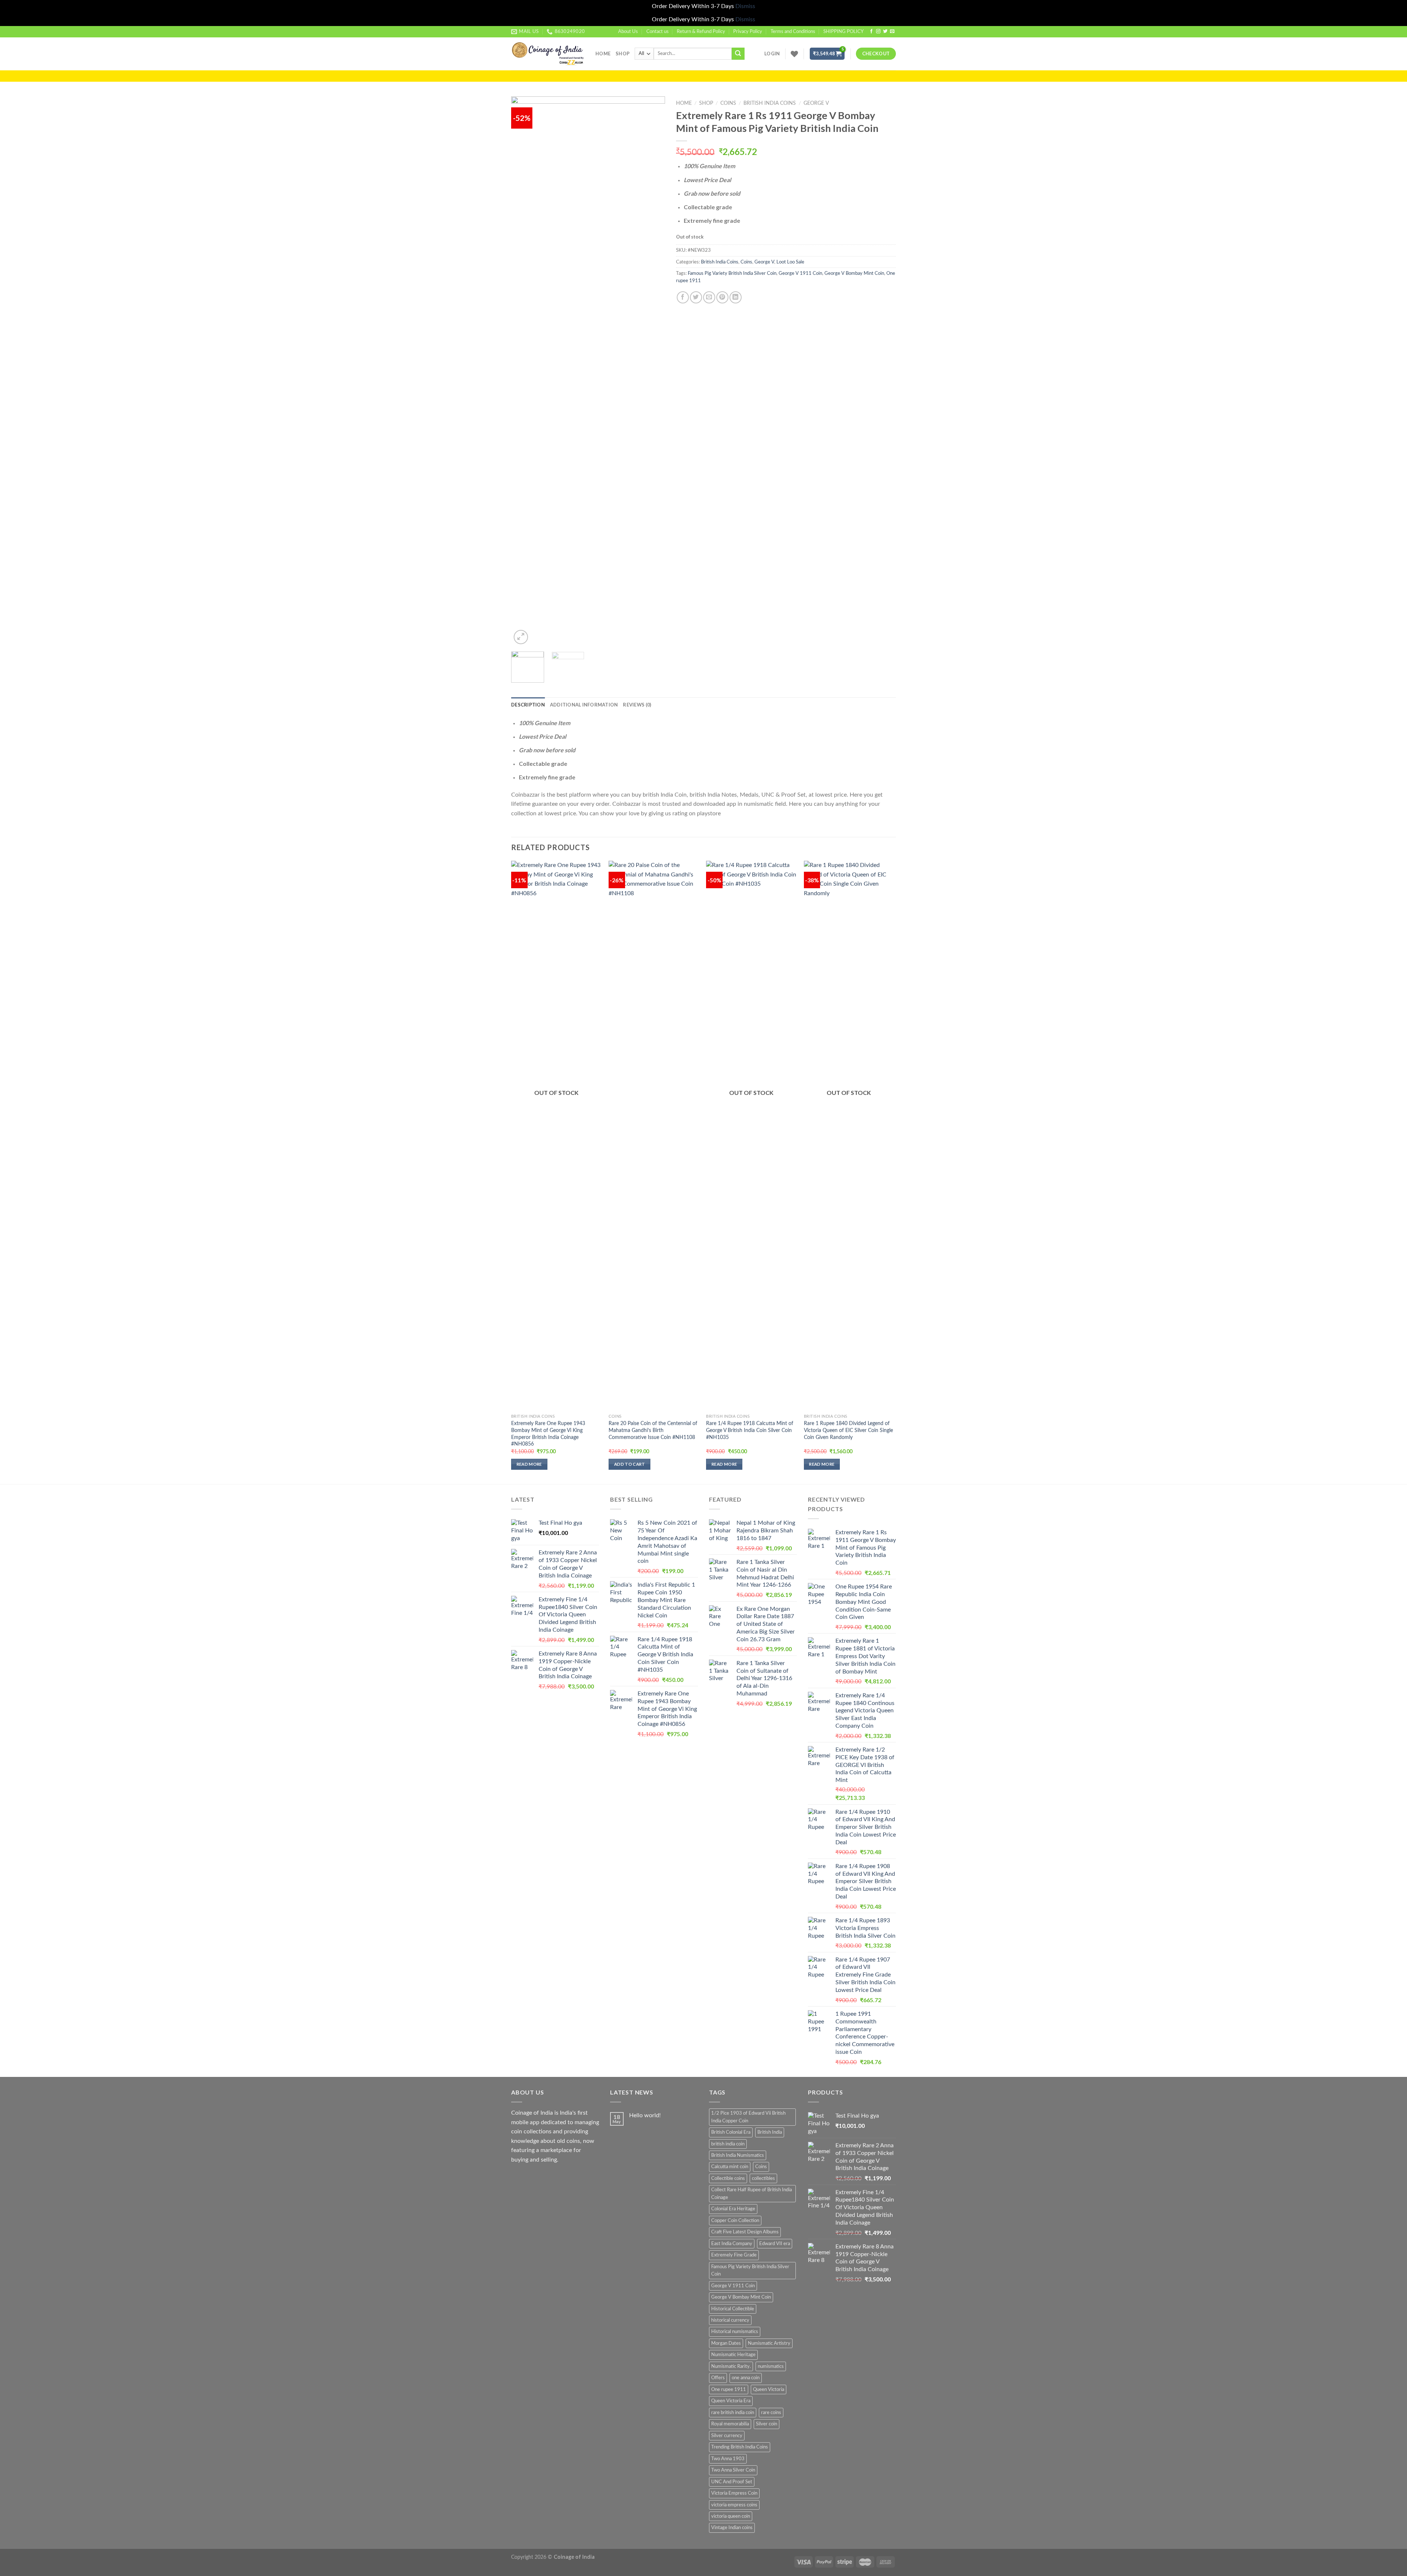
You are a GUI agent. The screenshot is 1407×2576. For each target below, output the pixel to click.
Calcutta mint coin (730, 2167)
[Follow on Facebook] (871, 32)
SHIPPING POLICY (843, 32)
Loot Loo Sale (790, 262)
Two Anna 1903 (728, 2459)
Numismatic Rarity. (731, 2366)
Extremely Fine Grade (734, 2255)
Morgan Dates (726, 2343)
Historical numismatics (735, 2332)
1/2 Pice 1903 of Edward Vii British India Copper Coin (748, 2117)
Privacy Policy (748, 32)
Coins (728, 103)
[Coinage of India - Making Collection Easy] (548, 54)
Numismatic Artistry (769, 2343)
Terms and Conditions (793, 32)
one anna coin (746, 2378)
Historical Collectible (733, 2309)
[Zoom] (521, 637)
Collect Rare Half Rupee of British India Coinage (751, 2193)
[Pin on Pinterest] (722, 297)
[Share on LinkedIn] (736, 297)
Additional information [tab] (584, 705)
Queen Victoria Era (731, 2401)
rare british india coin (733, 2413)
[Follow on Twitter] (885, 32)
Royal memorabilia (730, 2424)
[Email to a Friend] (709, 297)
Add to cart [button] (630, 1464)
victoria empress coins (734, 2505)
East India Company (732, 2244)
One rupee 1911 (729, 2389)
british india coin (728, 2144)
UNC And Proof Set (732, 2482)
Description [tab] (528, 705)
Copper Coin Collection (735, 2221)
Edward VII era (775, 2244)
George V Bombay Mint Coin (854, 273)
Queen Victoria (769, 2389)
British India (770, 2132)
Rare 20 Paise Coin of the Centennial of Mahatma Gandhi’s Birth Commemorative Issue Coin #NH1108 (653, 1430)
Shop (623, 53)
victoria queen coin (731, 2516)
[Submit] (738, 54)
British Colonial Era (731, 2132)
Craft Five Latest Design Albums (745, 2232)
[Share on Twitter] (696, 297)
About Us (628, 32)
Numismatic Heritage (733, 2355)
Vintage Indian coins (732, 2528)
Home (603, 53)
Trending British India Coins (740, 2447)
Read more (529, 1464)
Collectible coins (728, 2178)
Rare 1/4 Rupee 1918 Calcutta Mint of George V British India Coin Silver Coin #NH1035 (750, 1430)
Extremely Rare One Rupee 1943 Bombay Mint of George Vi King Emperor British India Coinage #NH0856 (548, 1434)
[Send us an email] (892, 32)
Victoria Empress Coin (734, 2493)
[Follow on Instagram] (878, 32)
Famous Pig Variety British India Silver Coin (732, 273)
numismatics (771, 2366)
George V (816, 103)
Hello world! (645, 2115)
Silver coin (767, 2424)
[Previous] (524, 371)
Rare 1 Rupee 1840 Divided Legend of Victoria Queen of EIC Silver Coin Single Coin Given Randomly (848, 1430)
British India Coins (770, 103)
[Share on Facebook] (683, 297)
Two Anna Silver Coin (733, 2470)
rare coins (771, 2413)
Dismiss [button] (745, 6)
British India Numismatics (738, 2155)
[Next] (653, 371)
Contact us (658, 32)
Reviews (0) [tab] (637, 705)
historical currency (730, 2320)
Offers (718, 2378)
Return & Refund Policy (701, 32)
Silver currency (727, 2436)
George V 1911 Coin (800, 273)
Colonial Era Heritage (733, 2209)
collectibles (763, 2178)
